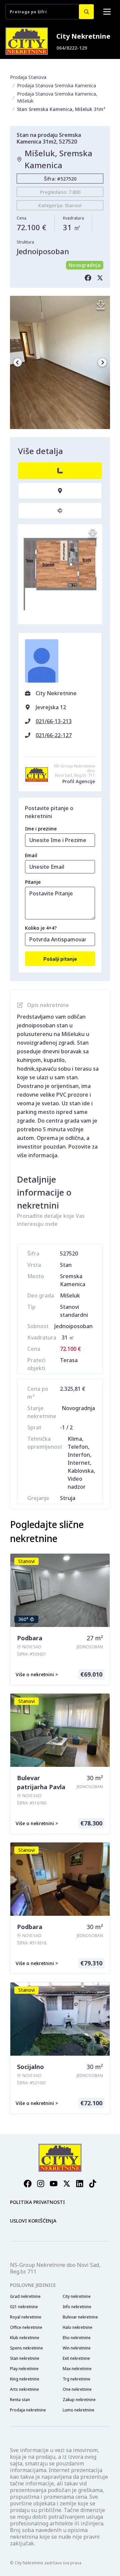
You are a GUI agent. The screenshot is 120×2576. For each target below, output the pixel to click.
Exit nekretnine (76, 2358)
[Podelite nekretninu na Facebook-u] (88, 278)
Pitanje (33, 882)
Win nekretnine (77, 2348)
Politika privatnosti (37, 2202)
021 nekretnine (24, 2307)
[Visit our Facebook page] (28, 2184)
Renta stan (20, 2400)
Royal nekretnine (26, 2317)
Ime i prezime (41, 829)
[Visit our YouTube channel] (54, 2184)
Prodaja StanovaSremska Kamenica (56, 85)
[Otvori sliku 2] (60, 362)
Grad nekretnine (25, 2297)
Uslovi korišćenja (33, 2221)
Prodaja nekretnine (28, 2410)
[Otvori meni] (107, 12)
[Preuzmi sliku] (101, 305)
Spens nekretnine (26, 2348)
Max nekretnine (77, 2369)
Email (31, 855)
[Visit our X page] (67, 2184)
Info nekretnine (77, 2307)
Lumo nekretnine (78, 2410)
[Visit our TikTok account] (93, 2184)
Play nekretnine (24, 2369)
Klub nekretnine (25, 2338)
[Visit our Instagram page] (41, 2184)
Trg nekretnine (76, 2379)
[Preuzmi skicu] (93, 534)
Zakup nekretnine (79, 2400)
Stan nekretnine (25, 2358)
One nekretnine (77, 2389)
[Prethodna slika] (18, 362)
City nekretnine (77, 2297)
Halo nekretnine (77, 2327)
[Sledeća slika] (102, 362)
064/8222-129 (72, 48)
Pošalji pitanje (60, 959)
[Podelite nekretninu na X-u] (100, 278)
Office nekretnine (26, 2327)
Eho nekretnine (77, 2338)
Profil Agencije (79, 781)
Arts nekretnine (24, 2389)
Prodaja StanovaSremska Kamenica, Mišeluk (57, 97)
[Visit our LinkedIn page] (80, 2184)
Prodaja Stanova (28, 77)
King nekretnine (25, 2379)
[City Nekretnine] (27, 41)
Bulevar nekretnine (80, 2317)
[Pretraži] (86, 12)
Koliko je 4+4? (41, 928)
